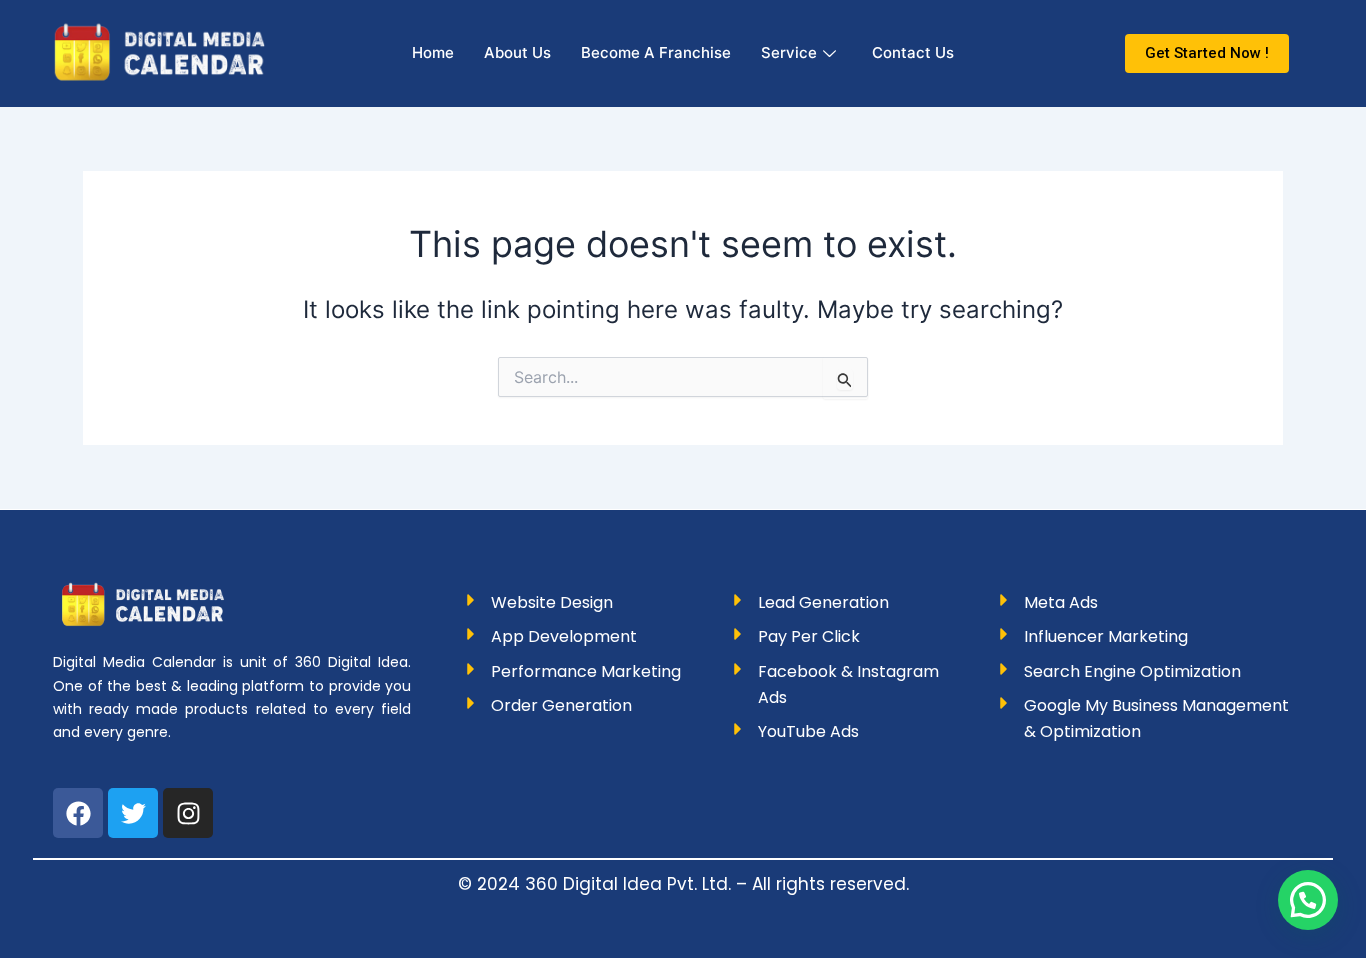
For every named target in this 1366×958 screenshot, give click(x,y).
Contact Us (913, 52)
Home (433, 52)
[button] (1308, 900)
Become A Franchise (656, 52)
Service (789, 52)
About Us (517, 52)
